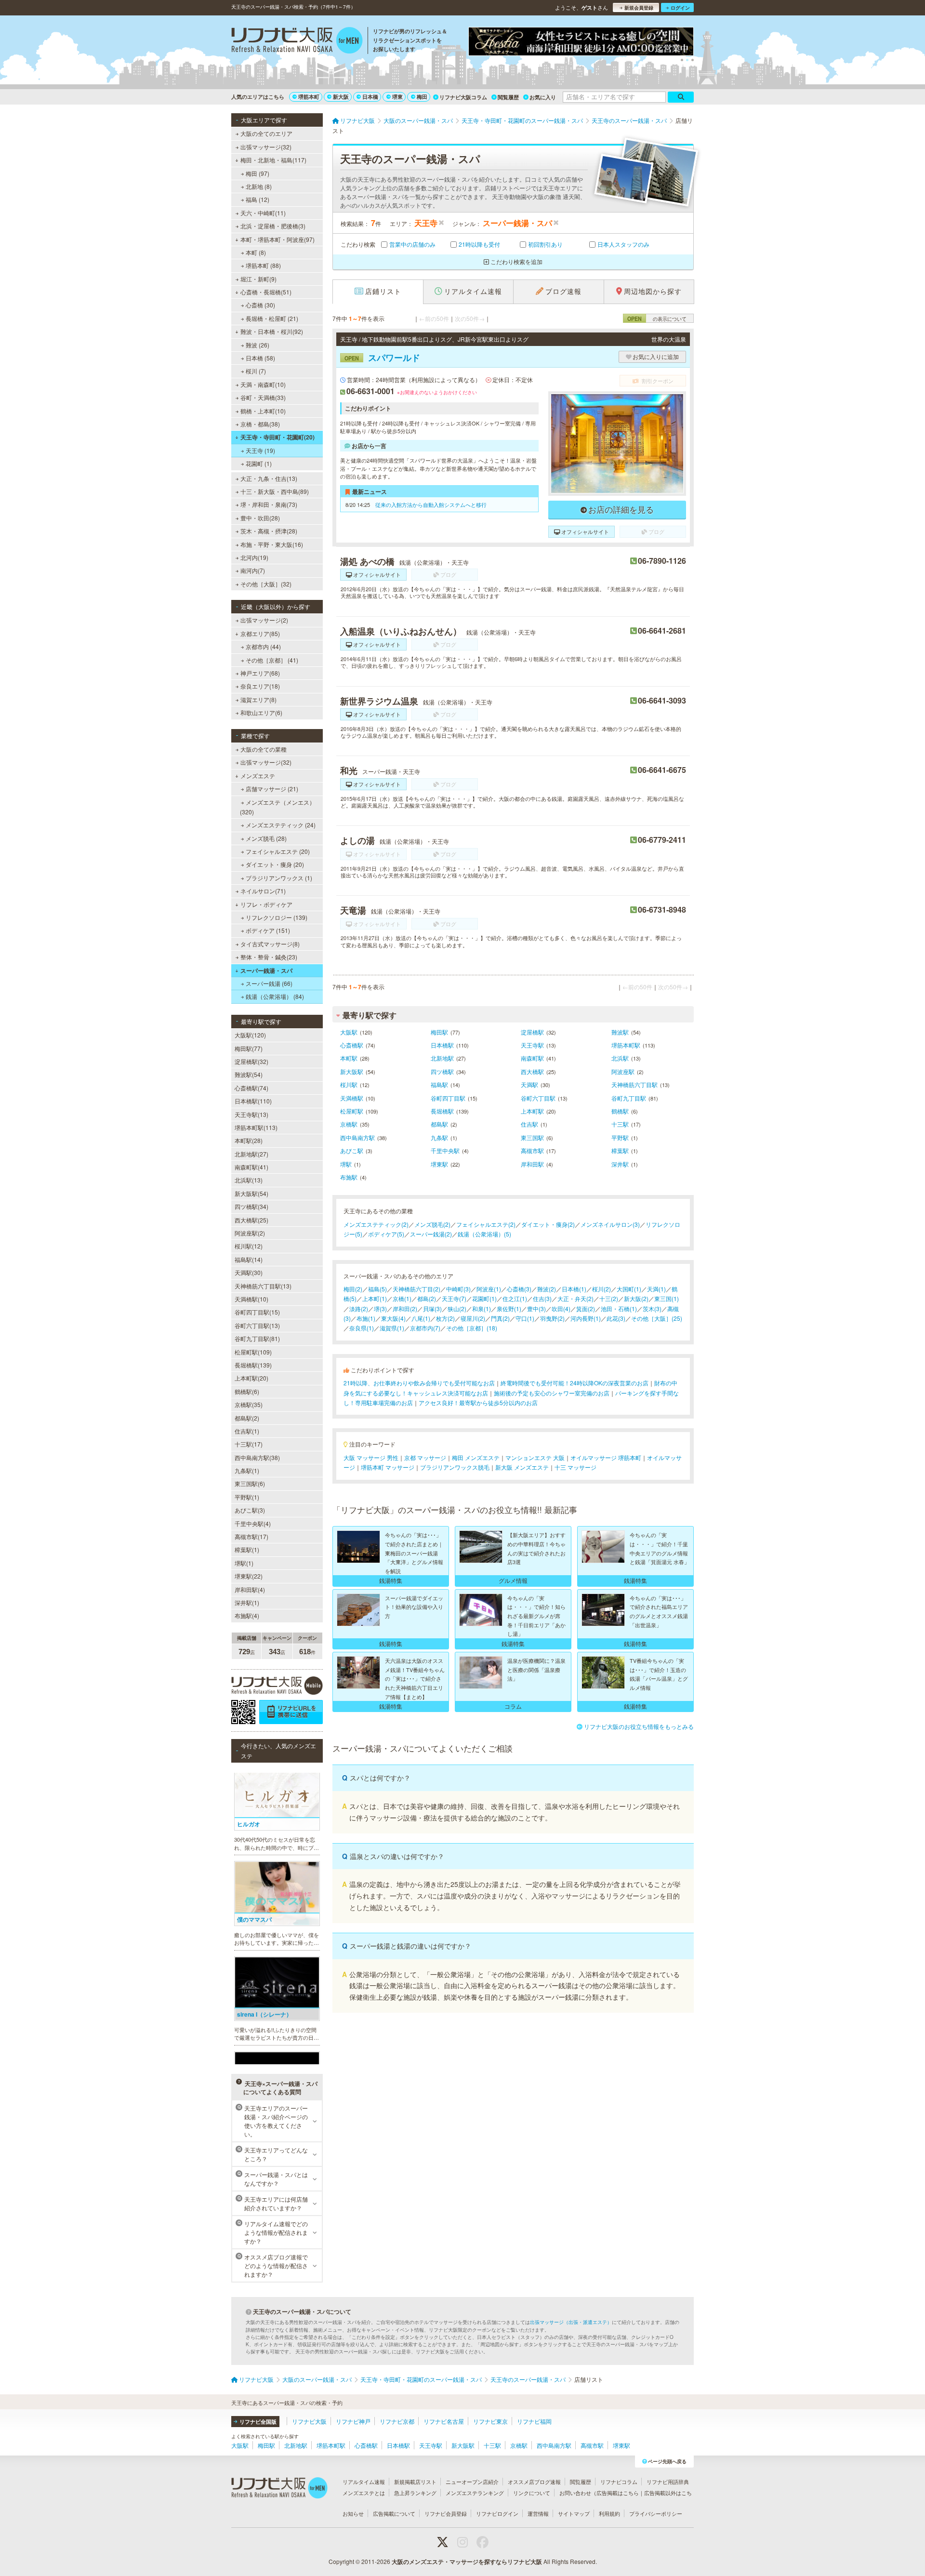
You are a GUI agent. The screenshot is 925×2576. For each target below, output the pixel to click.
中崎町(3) (458, 1289)
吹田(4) (561, 1308)
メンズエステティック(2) (376, 1224)
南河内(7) (253, 570)
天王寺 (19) (260, 450)
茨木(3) (652, 1308)
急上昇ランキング (415, 2493)
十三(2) (609, 1298)
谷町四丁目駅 (448, 1098)
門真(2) (500, 1318)
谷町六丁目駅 (538, 1098)
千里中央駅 (445, 1150)
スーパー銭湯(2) (431, 1234)
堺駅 (346, 1164)
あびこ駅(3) (250, 1510)
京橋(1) (402, 1298)
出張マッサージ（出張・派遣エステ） (571, 2322)
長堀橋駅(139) (253, 1365)
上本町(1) (375, 1298)
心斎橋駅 (352, 1045)
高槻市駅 (532, 1150)
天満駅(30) (249, 1272)
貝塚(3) (432, 1308)
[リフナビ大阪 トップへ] (297, 41)
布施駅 (349, 1177)
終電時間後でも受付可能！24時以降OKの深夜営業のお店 (575, 1383)
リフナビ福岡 (534, 2421)
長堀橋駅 (442, 1111)
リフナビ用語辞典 (668, 2482)
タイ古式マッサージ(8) (270, 944)
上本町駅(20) (251, 1378)
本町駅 (349, 1058)
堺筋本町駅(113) (256, 1127)
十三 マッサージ (575, 1467)
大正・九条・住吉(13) (269, 478)
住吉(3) (542, 1298)
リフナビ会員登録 (446, 2513)
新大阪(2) (636, 1298)
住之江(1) (515, 1298)
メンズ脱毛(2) (432, 1224)
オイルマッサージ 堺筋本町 (606, 1457)
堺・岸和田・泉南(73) (269, 504)
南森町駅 (532, 1058)
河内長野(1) (586, 1318)
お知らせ (353, 2513)
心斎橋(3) (519, 1289)
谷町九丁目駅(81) (257, 1338)
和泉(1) (482, 1308)
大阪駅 (349, 1032)
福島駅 (439, 1084)
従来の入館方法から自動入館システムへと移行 (431, 505)
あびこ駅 (352, 1150)
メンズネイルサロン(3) (610, 1224)
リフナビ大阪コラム (463, 97)
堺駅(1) (244, 1563)
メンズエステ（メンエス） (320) (277, 807)
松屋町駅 (352, 1111)
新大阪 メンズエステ (522, 1467)
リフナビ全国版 (258, 2422)
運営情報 (538, 2513)
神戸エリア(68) (260, 673)
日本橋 (370, 97)
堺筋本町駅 (626, 1045)
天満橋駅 (352, 1098)
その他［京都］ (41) (272, 660)
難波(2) (547, 1289)
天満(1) (656, 1289)
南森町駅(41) (251, 1167)
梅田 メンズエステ (476, 1457)
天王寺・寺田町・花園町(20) (277, 437)
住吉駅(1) (247, 1431)
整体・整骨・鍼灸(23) (269, 957)
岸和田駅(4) (250, 1589)
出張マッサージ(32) (266, 147)
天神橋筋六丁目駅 (634, 1084)
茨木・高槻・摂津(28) (269, 531)
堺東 (397, 97)
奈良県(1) (362, 1328)
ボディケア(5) (386, 1234)
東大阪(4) (393, 1318)
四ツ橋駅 (442, 1071)
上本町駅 (532, 1111)
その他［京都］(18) (472, 1328)
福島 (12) (258, 199)
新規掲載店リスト (415, 2482)
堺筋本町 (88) (263, 265)
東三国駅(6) (250, 1483)
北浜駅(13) (249, 1180)
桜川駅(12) (249, 1246)
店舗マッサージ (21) (272, 789)
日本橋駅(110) (253, 1101)
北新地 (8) (259, 186)
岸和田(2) (405, 1308)
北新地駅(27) (251, 1154)
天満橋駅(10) (251, 1299)
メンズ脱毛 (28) (266, 838)
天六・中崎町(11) (263, 213)
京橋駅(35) (249, 1404)
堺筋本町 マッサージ (388, 1467)
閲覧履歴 (508, 97)
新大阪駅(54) (251, 1193)
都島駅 (439, 1124)
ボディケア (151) (268, 930)
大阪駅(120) (250, 1035)
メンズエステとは (364, 2493)
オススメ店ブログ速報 (534, 2482)
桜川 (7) (256, 371)
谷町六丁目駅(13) (257, 1325)
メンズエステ (258, 776)
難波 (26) (258, 345)
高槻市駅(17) (251, 1536)
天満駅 (529, 1084)
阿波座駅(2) (250, 1233)
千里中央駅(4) (253, 1523)
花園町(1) (484, 1298)
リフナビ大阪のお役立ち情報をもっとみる (639, 1726)
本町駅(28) (249, 1140)
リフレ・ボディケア (266, 904)
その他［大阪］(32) (266, 584)
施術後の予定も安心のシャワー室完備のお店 (552, 1393)
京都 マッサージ (425, 1457)
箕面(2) (586, 1308)
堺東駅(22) (249, 1576)
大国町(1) (629, 1289)
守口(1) (525, 1318)
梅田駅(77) (249, 1048)
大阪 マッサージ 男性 (371, 1457)
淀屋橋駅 (532, 1032)
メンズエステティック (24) (281, 825)
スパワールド (382, 358)
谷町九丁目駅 (629, 1098)
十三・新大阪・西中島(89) (275, 491)
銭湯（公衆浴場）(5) (484, 1234)
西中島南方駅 (357, 1137)
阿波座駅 (623, 1071)
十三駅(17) (249, 1444)
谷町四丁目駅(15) (257, 1312)
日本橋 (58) (260, 358)
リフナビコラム (619, 2482)
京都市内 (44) (263, 646)
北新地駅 (442, 1058)
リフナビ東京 (490, 2421)
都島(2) (427, 1298)
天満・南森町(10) (263, 384)
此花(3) (616, 1318)
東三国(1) (667, 1298)
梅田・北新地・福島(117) (273, 160)
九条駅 (439, 1137)
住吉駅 (529, 1124)
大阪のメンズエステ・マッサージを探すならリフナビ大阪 (467, 2562)
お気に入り (543, 97)
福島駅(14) (249, 1259)
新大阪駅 (352, 1071)
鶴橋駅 (620, 1111)
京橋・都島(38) (260, 424)
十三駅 (620, 1124)
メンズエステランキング (475, 2493)
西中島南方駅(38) (257, 1457)
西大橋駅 (532, 1071)
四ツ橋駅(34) (251, 1206)
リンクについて (532, 2493)
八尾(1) (421, 1318)
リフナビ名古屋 (444, 2421)
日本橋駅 (442, 1045)
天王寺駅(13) (251, 1114)
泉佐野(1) (509, 1308)
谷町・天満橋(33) (263, 397)
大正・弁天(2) (575, 1298)
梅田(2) (353, 1289)
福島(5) (377, 1289)
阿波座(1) (489, 1289)
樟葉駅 (620, 1150)
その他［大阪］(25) (657, 1318)
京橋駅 (349, 1124)
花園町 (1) (259, 463)
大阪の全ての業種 (264, 749)
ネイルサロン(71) (263, 891)
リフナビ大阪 (309, 2421)
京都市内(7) (425, 1328)
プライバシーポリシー (656, 2513)
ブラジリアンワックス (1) (279, 878)
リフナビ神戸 (353, 2421)
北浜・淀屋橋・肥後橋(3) (273, 226)
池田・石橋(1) (619, 1308)
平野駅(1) (247, 1497)
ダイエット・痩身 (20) (275, 864)
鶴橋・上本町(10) (263, 411)
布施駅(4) (247, 1615)
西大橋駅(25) (251, 1220)
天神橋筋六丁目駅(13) (263, 1286)
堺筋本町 (309, 97)
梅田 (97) (258, 173)
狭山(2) (457, 1308)
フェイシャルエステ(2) (486, 1224)
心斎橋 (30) (260, 305)
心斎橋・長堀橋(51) (266, 292)
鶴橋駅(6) (247, 1391)
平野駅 (620, 1137)
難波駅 (620, 1032)
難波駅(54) (249, 1074)
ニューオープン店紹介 (472, 2482)
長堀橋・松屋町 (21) (272, 318)
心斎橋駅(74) (251, 1088)
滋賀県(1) (392, 1328)
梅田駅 (439, 1032)
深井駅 (620, 1164)
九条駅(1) (247, 1470)
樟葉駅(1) (247, 1549)
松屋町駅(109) (253, 1352)
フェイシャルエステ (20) (278, 851)
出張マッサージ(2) (264, 620)
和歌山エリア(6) (261, 712)
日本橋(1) (574, 1289)
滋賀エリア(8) (258, 699)
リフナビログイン (497, 2513)
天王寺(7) (454, 1298)
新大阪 (341, 97)
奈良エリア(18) (260, 686)
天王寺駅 (532, 1045)
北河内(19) (254, 557)
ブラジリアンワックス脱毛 (455, 1467)
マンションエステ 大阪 (535, 1457)
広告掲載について (394, 2513)
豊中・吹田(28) (260, 518)
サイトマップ (574, 2513)
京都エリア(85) (260, 633)
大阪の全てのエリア (266, 133)
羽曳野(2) (552, 1318)
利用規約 (609, 2513)
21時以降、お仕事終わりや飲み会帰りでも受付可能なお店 (419, 1383)
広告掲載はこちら (618, 2493)
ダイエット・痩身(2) (548, 1224)
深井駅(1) (247, 1602)
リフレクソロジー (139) (277, 917)
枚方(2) (445, 1318)
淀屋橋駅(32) (251, 1061)
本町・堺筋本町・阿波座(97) (277, 239)
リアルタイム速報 (364, 2482)
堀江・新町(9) (258, 279)
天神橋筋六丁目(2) (416, 1289)
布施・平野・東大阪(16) (272, 544)
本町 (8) (256, 252)
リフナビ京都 (397, 2421)
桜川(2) (601, 1289)
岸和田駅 (532, 1164)
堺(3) (380, 1308)
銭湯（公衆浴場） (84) (275, 996)
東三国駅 (532, 1137)
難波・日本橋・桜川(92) (272, 331)
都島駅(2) (247, 1418)
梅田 (422, 97)
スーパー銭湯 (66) (269, 983)
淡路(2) (359, 1308)
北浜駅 (620, 1058)
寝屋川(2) (473, 1318)
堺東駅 (439, 1164)
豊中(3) (536, 1308)
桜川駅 (349, 1084)
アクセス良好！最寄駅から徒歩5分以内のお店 (478, 1402)
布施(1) (366, 1318)
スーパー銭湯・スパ (266, 970)
